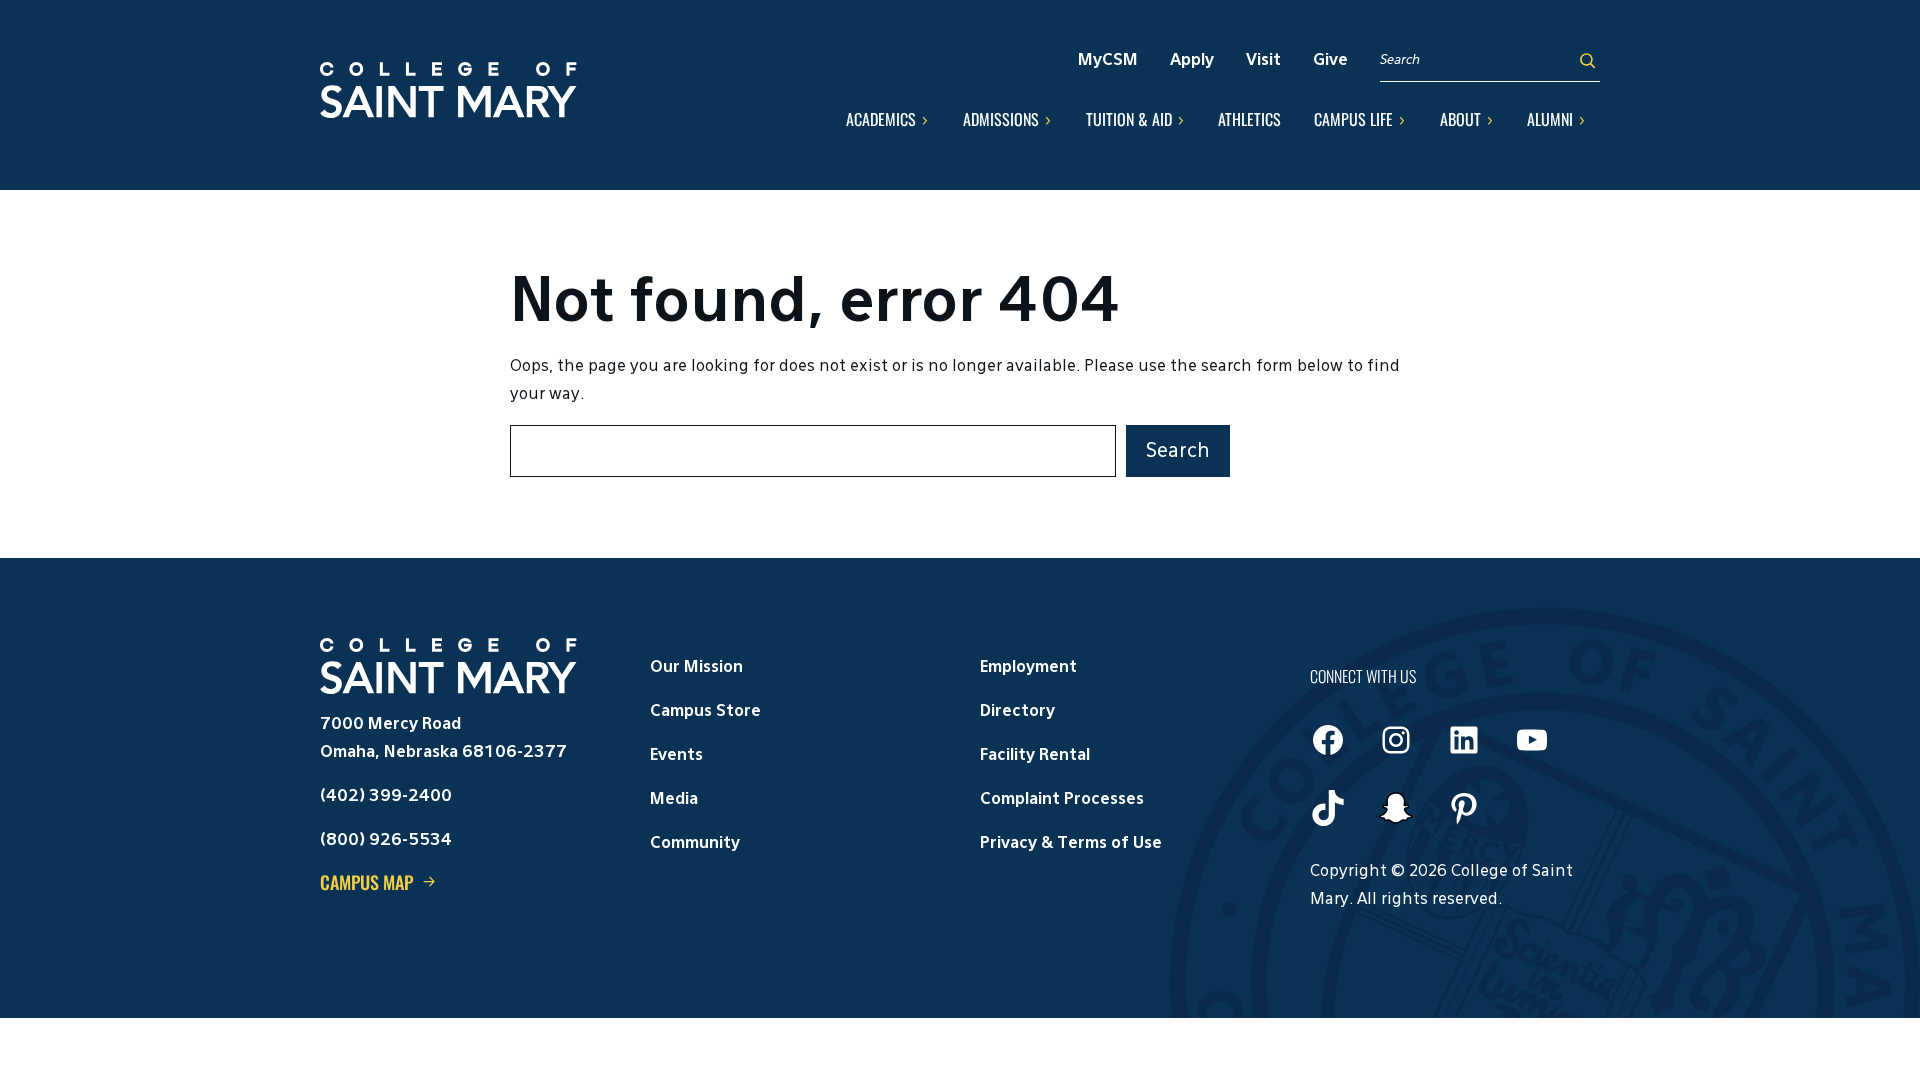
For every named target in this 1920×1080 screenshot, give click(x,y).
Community (695, 844)
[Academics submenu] (925, 120)
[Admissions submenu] (1048, 120)
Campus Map (366, 882)
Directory (1017, 712)
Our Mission (696, 668)
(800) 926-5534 (386, 841)
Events (676, 756)
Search (1178, 451)
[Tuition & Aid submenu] (1181, 120)
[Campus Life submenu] (1402, 120)
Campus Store (705, 712)
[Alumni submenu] (1582, 120)
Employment (1028, 668)
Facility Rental (1035, 756)
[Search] (1587, 60)
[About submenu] (1490, 120)
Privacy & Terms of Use (1071, 844)
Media (674, 800)
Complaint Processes (1062, 800)
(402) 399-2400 (386, 797)
